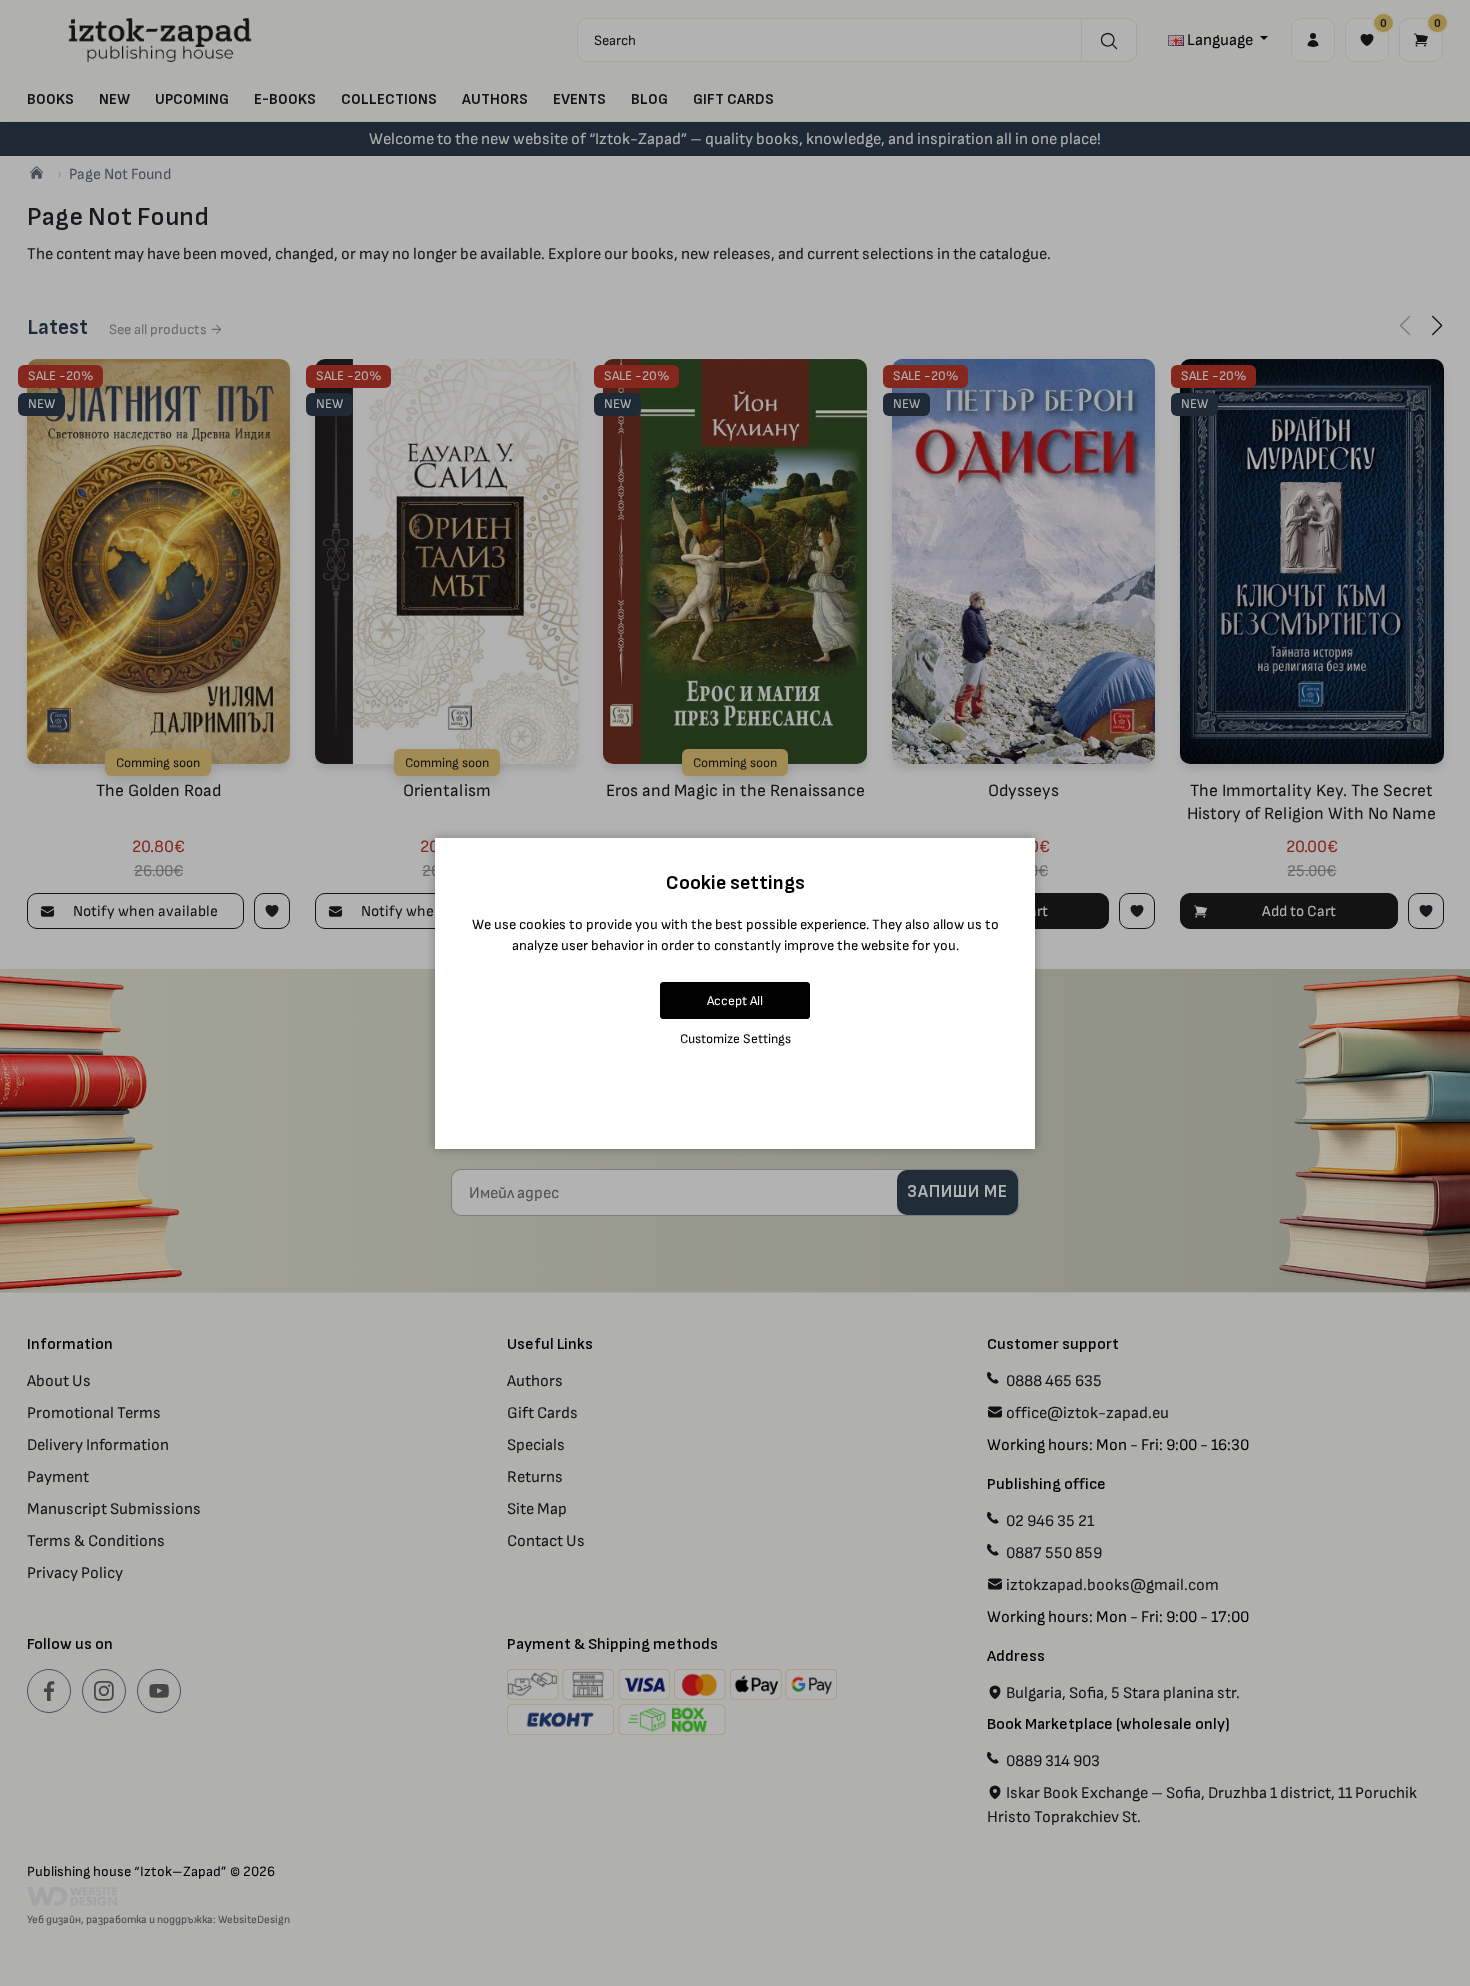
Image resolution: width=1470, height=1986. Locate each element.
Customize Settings (735, 1038)
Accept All (735, 1000)
